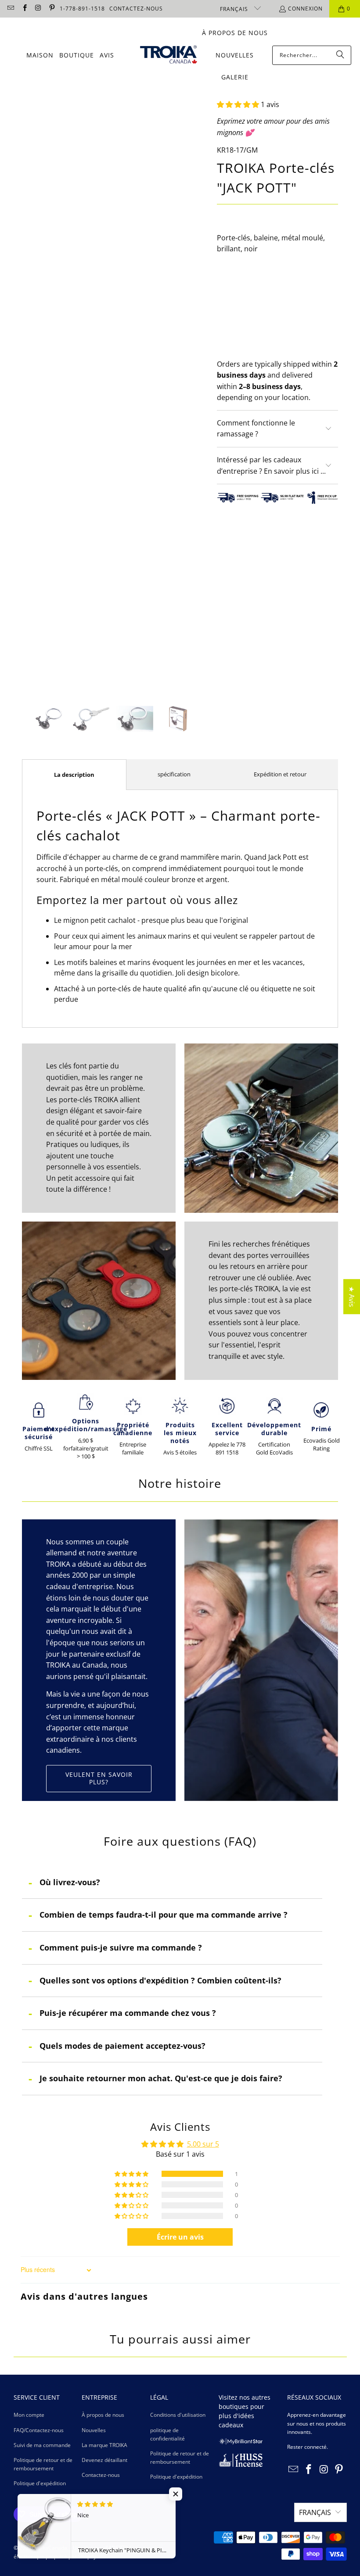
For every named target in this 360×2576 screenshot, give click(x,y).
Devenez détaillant (104, 2460)
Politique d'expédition (40, 2483)
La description (74, 775)
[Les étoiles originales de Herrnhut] (241, 2442)
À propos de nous (103, 2415)
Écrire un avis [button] (180, 2237)
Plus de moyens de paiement (309, 351)
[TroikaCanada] (169, 55)
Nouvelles (94, 2430)
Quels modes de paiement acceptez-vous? (122, 2046)
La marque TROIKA (104, 2445)
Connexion (305, 9)
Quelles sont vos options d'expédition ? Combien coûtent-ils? (160, 1980)
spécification (174, 774)
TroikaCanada (50, 2548)
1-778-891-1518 (82, 9)
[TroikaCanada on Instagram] (38, 9)
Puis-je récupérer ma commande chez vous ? (128, 2013)
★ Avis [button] (352, 1297)
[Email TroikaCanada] (10, 9)
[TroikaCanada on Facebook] (24, 9)
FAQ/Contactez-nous (39, 2430)
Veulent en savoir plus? (99, 1778)
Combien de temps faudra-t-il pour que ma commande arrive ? (164, 1915)
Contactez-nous (101, 2475)
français (235, 9)
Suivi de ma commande (42, 2445)
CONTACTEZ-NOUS (136, 9)
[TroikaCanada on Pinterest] (52, 9)
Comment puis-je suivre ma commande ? (121, 1947)
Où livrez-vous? (70, 1882)
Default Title (243, 288)
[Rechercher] (340, 55)
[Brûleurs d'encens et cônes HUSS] (241, 2465)
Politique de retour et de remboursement (43, 2464)
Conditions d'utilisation (178, 2415)
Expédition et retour (280, 774)
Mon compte (29, 2415)
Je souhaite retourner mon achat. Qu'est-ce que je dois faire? (161, 2078)
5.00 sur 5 (203, 2144)
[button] (238, 104)
